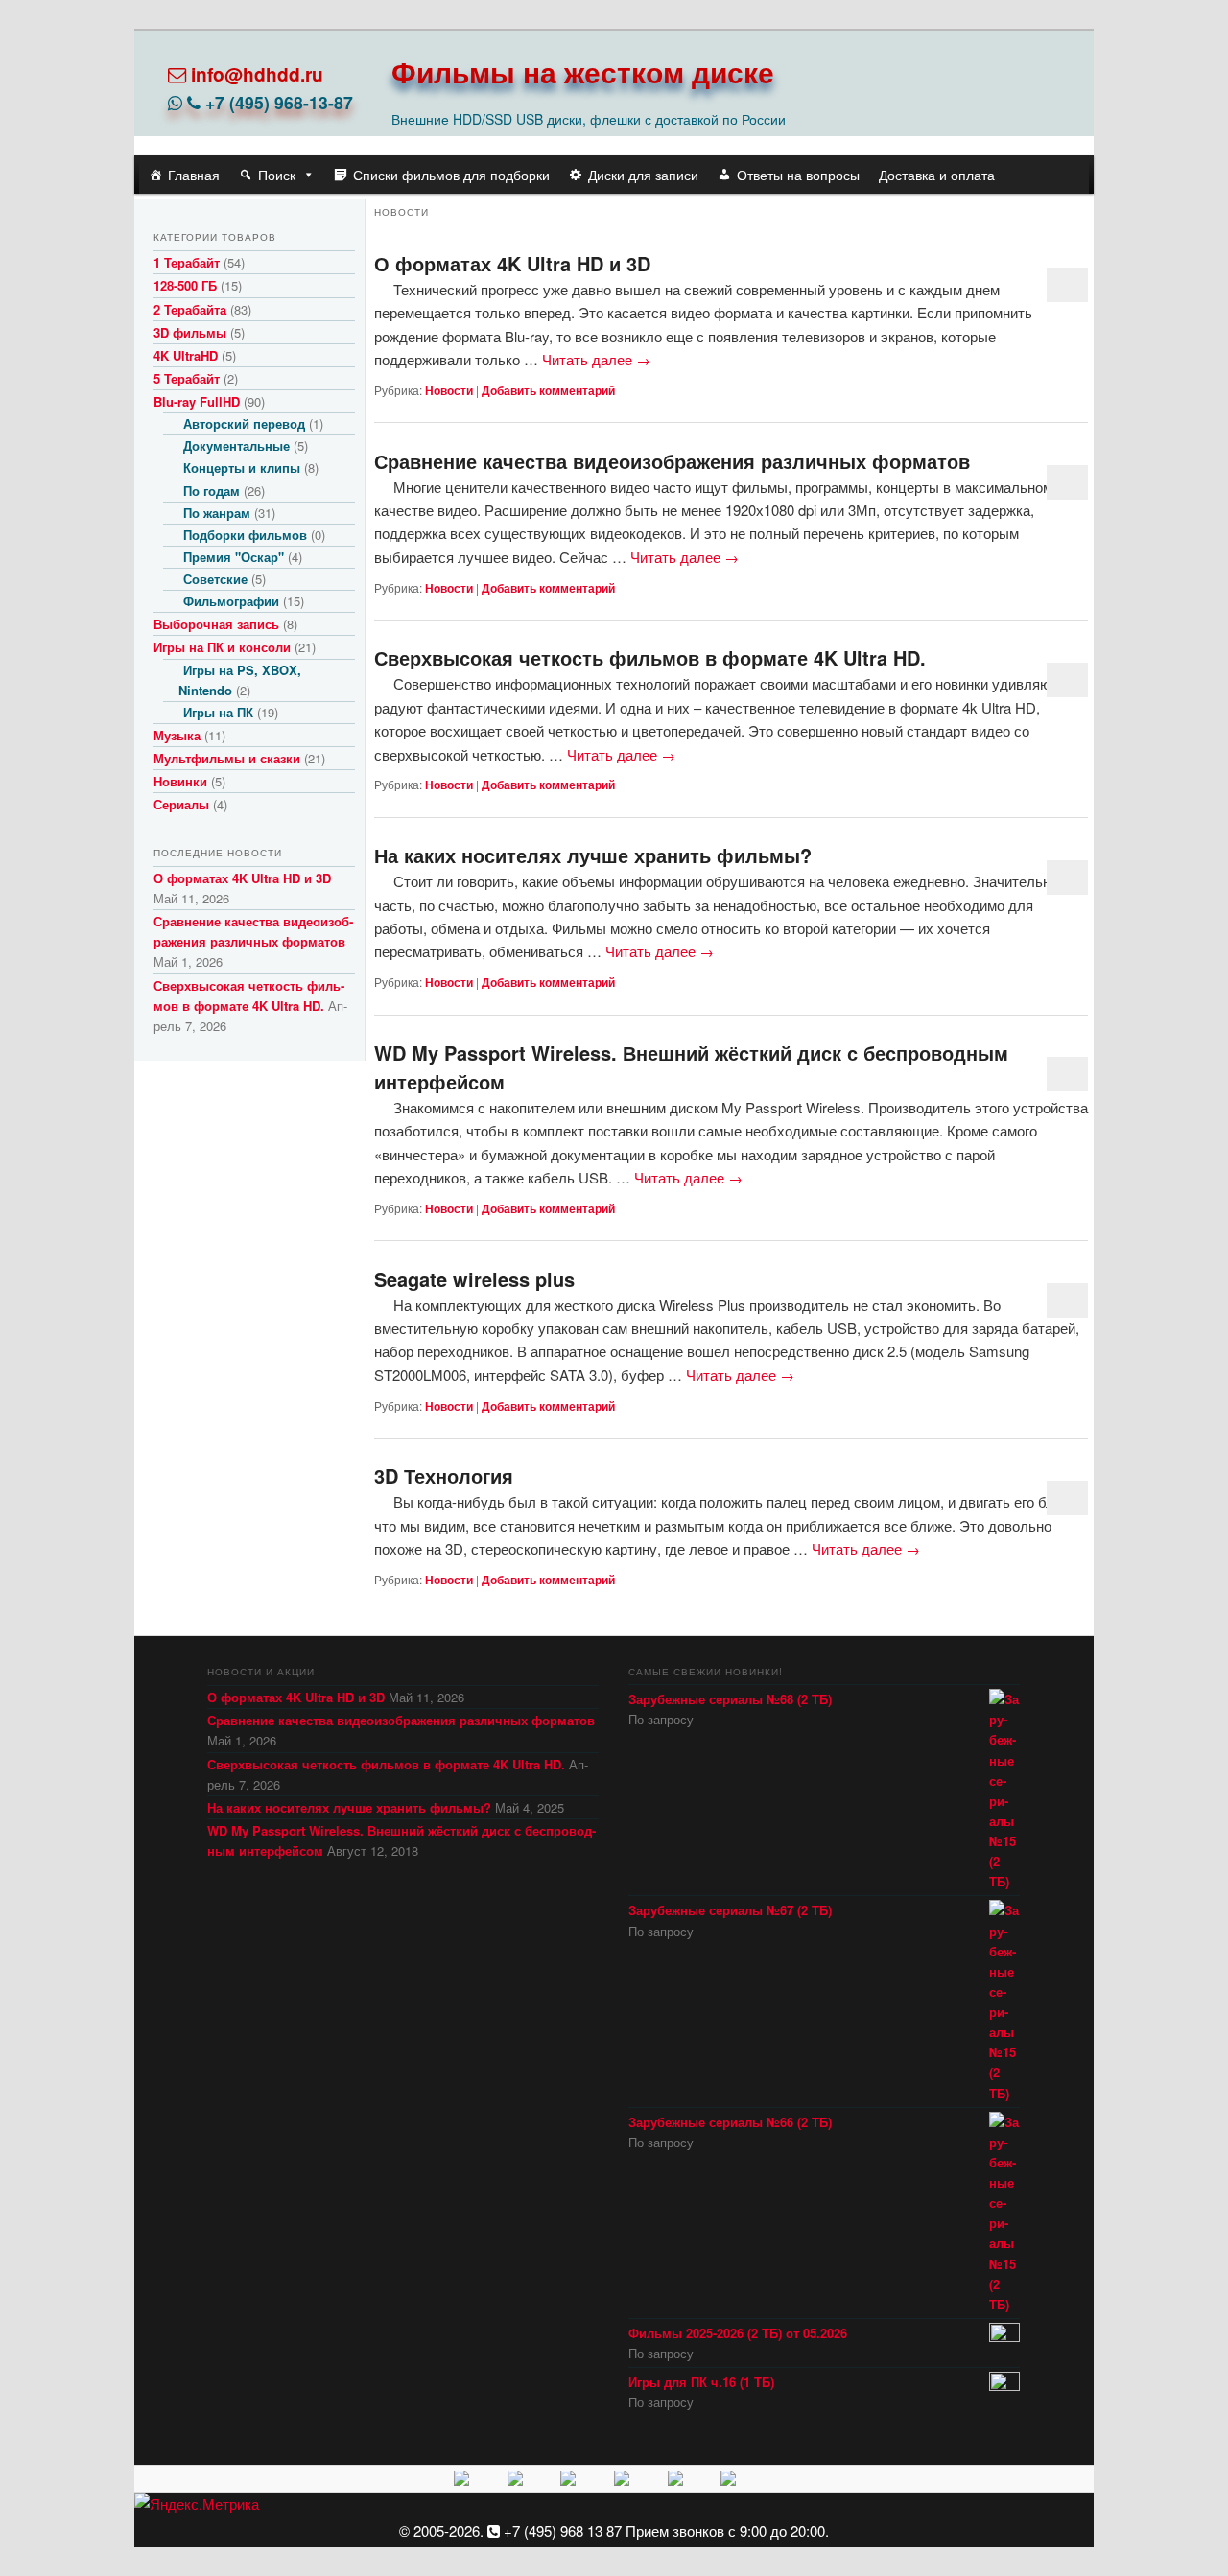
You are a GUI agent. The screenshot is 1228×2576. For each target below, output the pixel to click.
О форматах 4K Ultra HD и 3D (512, 263)
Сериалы (181, 804)
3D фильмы (190, 332)
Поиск (277, 175)
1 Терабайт (187, 262)
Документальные (236, 445)
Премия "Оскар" (234, 557)
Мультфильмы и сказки (227, 758)
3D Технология (444, 1475)
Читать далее (596, 359)
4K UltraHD (186, 355)
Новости (449, 390)
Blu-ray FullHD (197, 401)
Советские (215, 579)
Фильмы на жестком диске (583, 71)
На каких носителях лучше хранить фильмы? (593, 855)
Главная (194, 175)
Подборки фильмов (245, 535)
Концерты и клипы (242, 468)
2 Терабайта (190, 309)
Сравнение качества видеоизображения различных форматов (672, 461)
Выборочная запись (216, 624)
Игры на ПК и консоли (222, 647)
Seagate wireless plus (474, 1279)
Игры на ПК (218, 712)
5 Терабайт (187, 378)
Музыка (177, 735)
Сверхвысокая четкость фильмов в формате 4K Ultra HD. (650, 657)
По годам (212, 491)
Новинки (180, 781)
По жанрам (217, 513)
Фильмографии (231, 601)
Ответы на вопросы (798, 175)
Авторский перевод (244, 423)
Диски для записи (643, 175)
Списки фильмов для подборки (451, 175)
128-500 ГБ (185, 285)
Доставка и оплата (937, 175)
